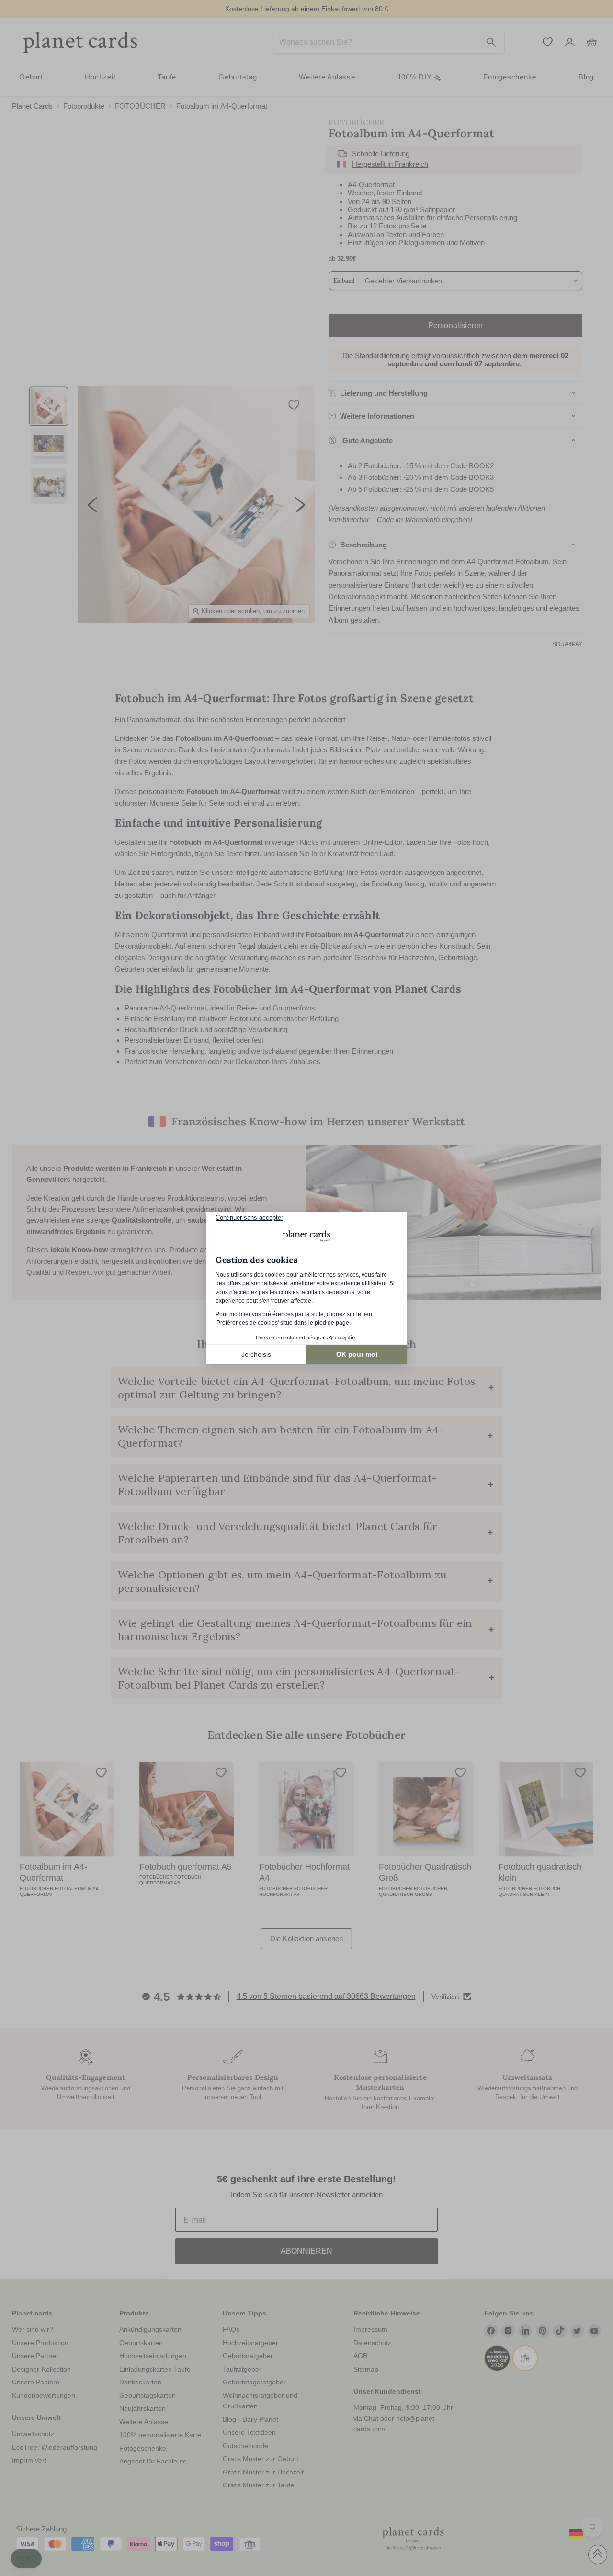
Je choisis (256, 1354)
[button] (26, 2559)
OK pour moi (357, 1354)
